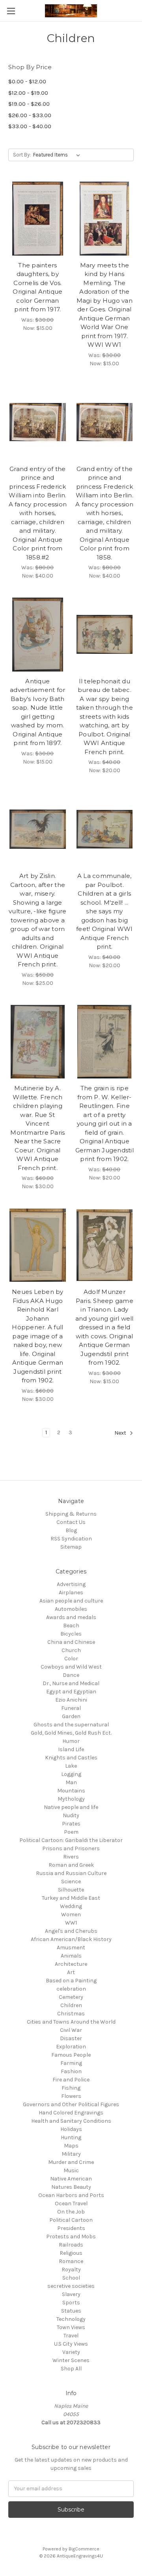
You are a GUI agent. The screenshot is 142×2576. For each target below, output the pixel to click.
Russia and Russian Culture (71, 1873)
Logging (71, 1774)
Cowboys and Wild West (71, 1667)
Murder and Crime (71, 2162)
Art (71, 1972)
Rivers (71, 1857)
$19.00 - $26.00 (29, 104)
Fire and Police (71, 2080)
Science (71, 1881)
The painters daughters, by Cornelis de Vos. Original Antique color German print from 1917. (37, 287)
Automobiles (71, 1609)
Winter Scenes (71, 2360)
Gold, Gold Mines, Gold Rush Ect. (71, 1733)
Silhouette (71, 1890)
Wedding (71, 1906)
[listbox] (58, 155)
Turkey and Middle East (71, 1898)
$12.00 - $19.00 (28, 93)
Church (71, 1650)
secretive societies (71, 2286)
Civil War (71, 2030)
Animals (71, 1956)
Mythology (71, 1799)
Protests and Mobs (71, 2237)
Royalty (71, 2270)
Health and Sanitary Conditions (71, 2121)
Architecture (71, 1964)
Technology (71, 2319)
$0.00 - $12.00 (27, 81)
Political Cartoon (71, 2220)
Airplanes (71, 1593)
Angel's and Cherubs (71, 1931)
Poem (71, 1832)
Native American (71, 2179)
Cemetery (71, 1997)
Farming (71, 2063)
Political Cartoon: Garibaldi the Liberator (71, 1840)
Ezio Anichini (71, 1700)
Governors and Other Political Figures (71, 2104)
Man (71, 1782)
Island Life (71, 1749)
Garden (71, 1716)
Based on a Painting (71, 1981)
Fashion (71, 2071)
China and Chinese (71, 1642)
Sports (71, 2303)
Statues (71, 2311)
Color (71, 1659)
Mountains (71, 1791)
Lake (71, 1766)
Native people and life (71, 1807)
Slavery (71, 2294)
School (71, 2278)
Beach (71, 1626)
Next (121, 1433)
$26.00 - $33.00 (30, 115)
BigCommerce (84, 2549)
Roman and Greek (71, 1865)
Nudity (71, 1815)
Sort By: (22, 155)
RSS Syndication (71, 1539)
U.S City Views (71, 2344)
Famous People (71, 2055)
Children (71, 2005)
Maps (71, 2146)
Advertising (71, 1584)
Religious (71, 2253)
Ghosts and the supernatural (71, 1725)
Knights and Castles (71, 1758)
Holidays (71, 2129)
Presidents (71, 2228)
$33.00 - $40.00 (30, 126)
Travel (71, 2336)
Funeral (71, 1708)
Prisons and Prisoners (71, 1848)
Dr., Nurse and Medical (71, 1683)
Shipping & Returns (71, 1514)
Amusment (71, 1948)
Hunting (71, 2137)
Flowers (71, 2096)
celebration (71, 1989)
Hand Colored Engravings (71, 2113)
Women (71, 1915)
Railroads (71, 2245)
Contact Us (71, 1522)
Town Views (71, 2327)
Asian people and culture (71, 1601)
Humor (71, 1741)
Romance (71, 2261)
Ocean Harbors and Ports (71, 2195)
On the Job (71, 2212)
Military (71, 2154)
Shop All (71, 2369)
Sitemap (71, 1547)
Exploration (71, 2047)
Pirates (71, 1824)
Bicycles (71, 1634)
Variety (71, 2352)
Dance (71, 1675)
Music (71, 2170)
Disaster (71, 2038)
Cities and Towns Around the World (71, 2022)
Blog (71, 1530)
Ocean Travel (71, 2203)
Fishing (71, 2088)
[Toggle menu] (11, 11)
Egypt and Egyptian (71, 1692)
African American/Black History (71, 1939)
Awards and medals (71, 1617)
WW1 (71, 1923)
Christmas (71, 2014)
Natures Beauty (71, 2187)
